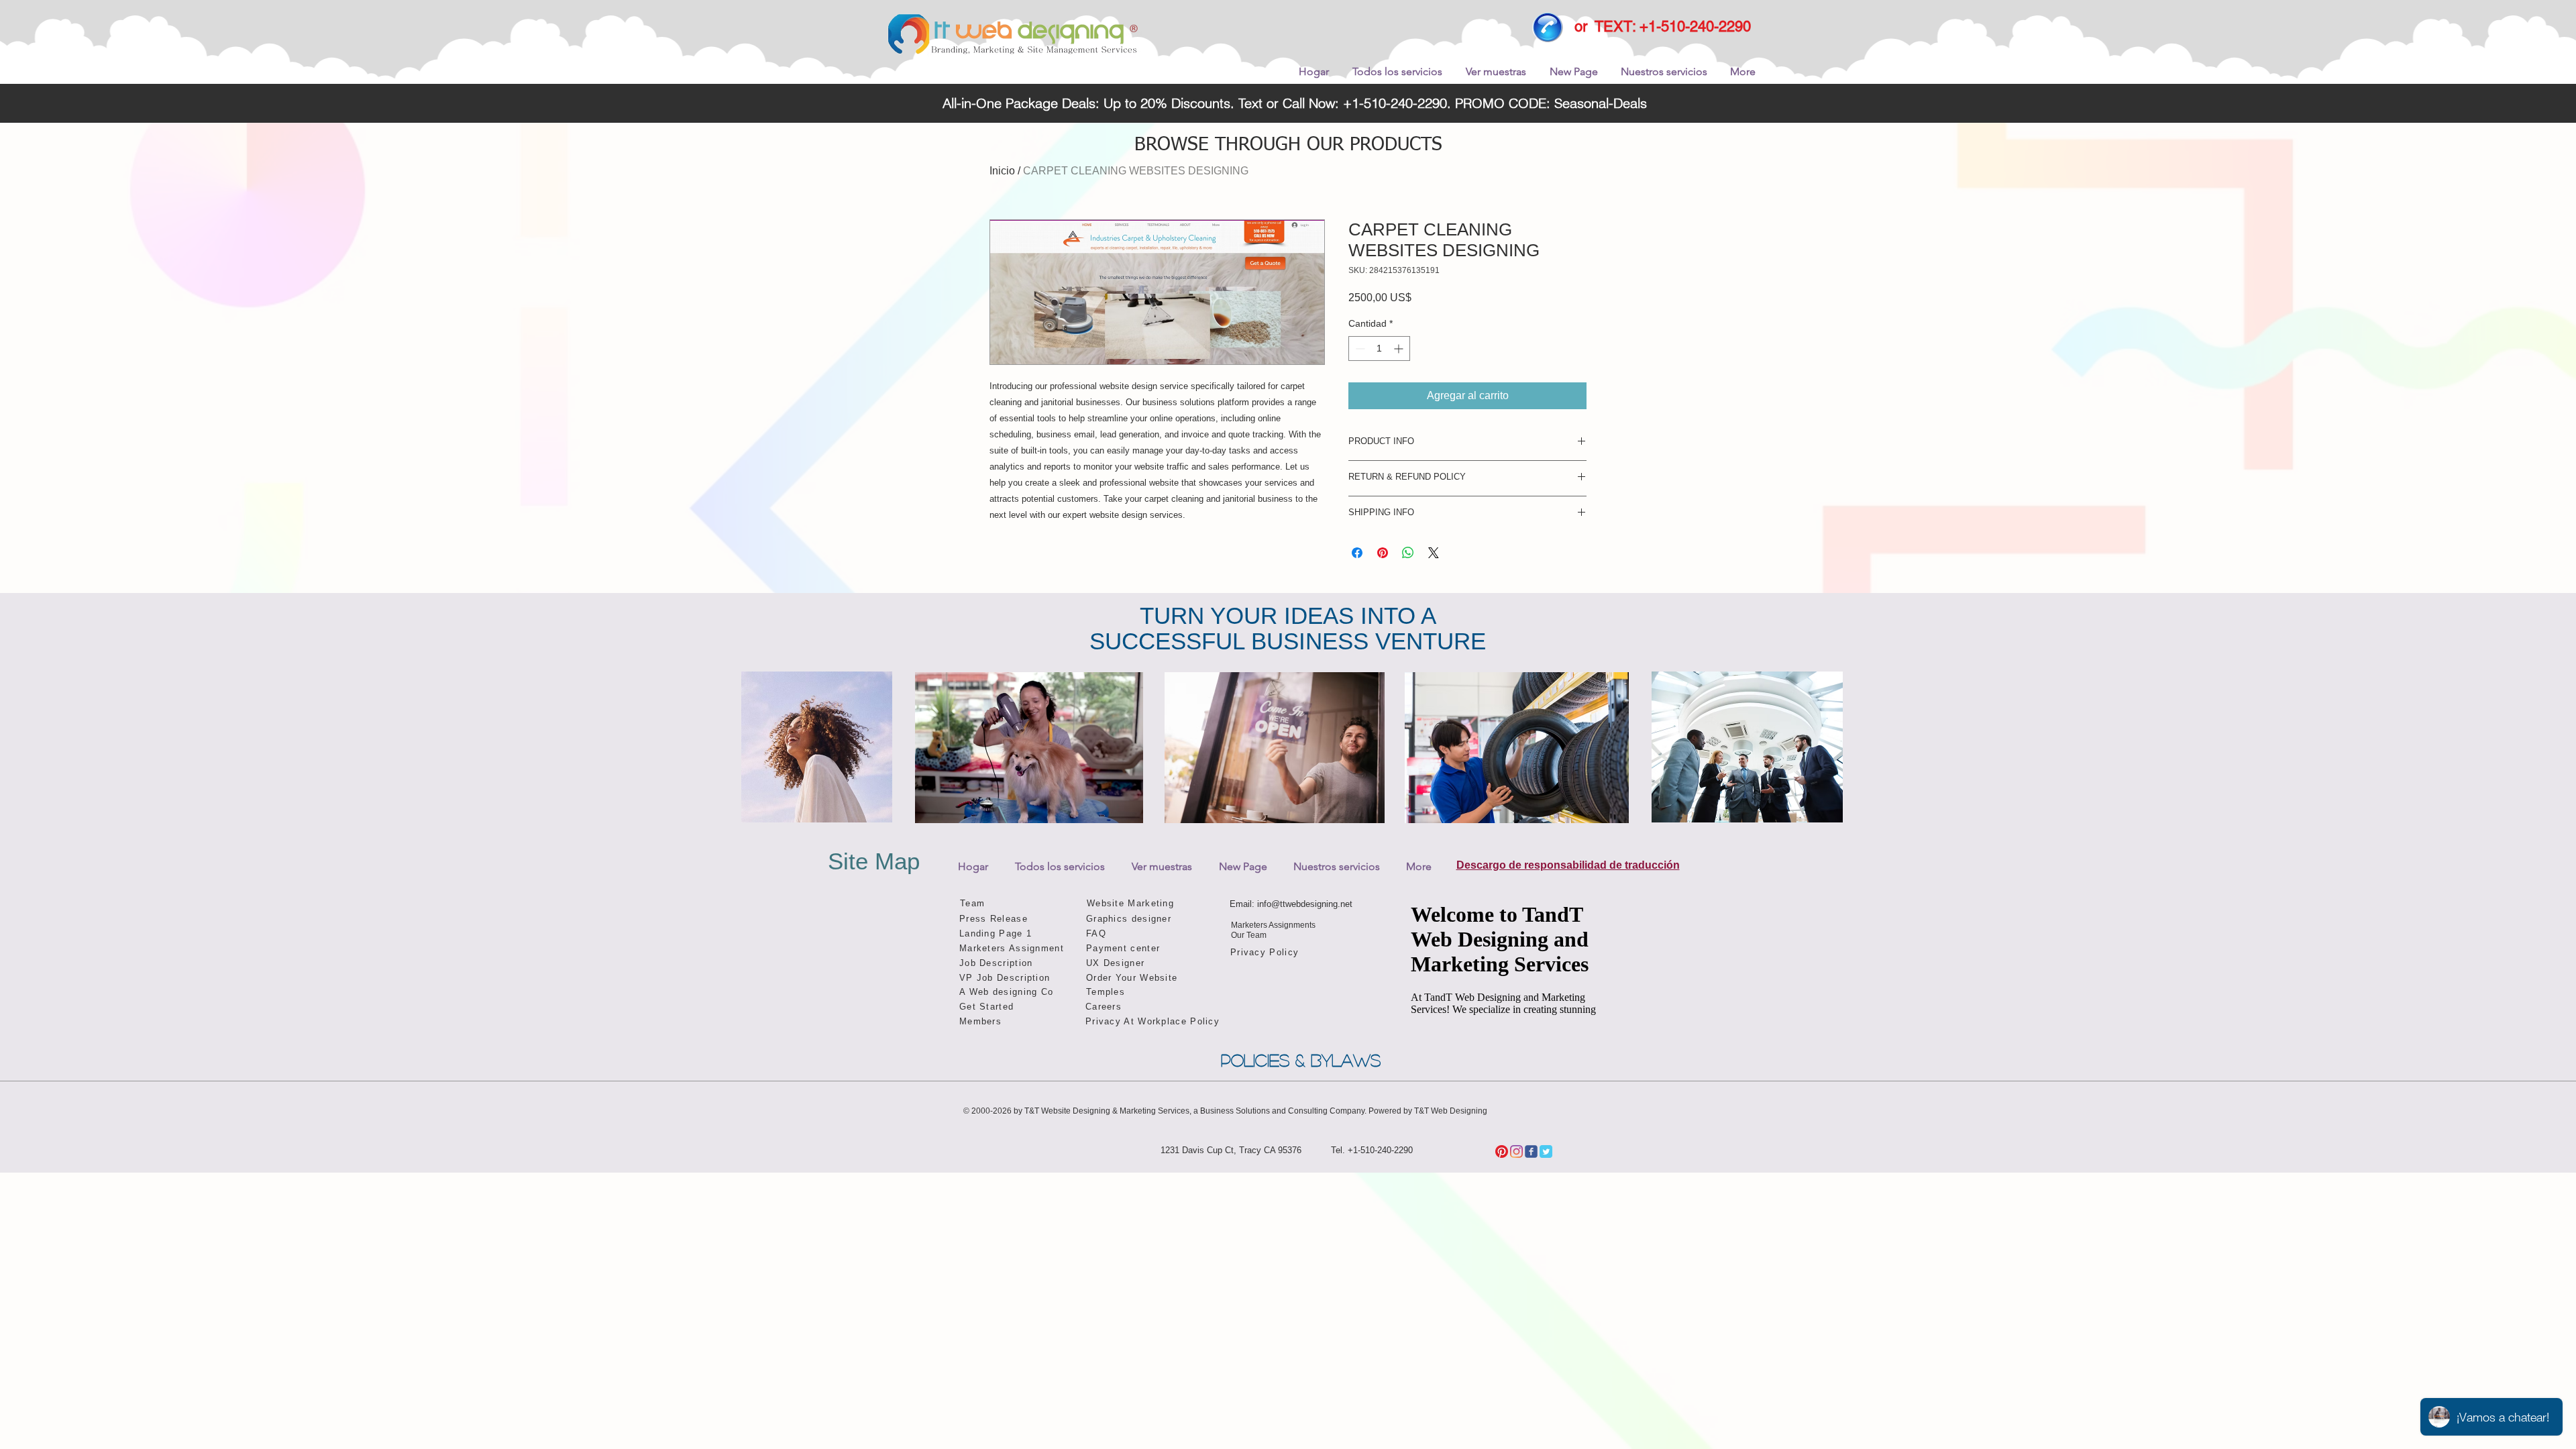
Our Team (1249, 935)
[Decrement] (1359, 348)
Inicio (1002, 171)
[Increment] (1400, 348)
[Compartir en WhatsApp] (1408, 553)
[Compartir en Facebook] (1357, 553)
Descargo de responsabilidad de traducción (1568, 865)
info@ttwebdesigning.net (1305, 904)
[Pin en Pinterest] (1383, 553)
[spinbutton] (1379, 348)
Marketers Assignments (1273, 925)
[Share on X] (1434, 553)
